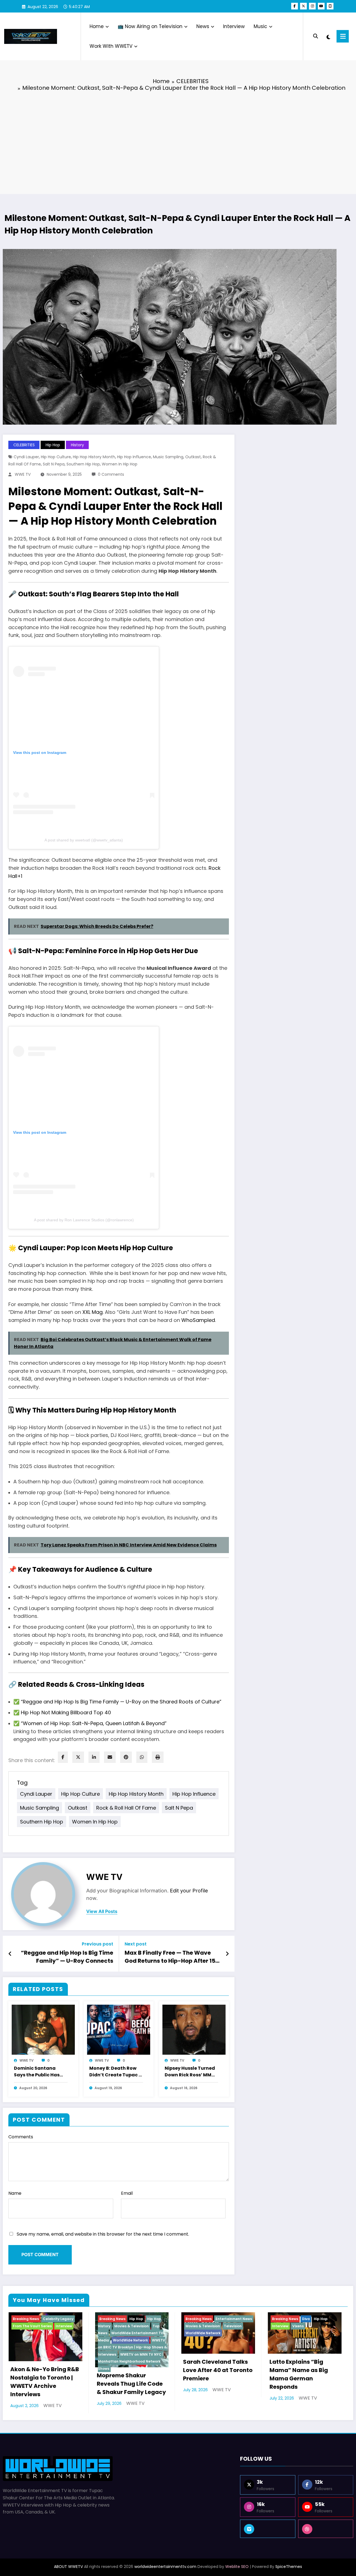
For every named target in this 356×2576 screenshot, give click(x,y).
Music (260, 26)
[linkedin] (94, 1757)
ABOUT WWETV (68, 2567)
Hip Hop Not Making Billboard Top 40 (66, 1712)
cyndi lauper (26, 457)
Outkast (193, 457)
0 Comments (111, 474)
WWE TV (23, 474)
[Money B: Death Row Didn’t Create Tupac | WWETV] (119, 2029)
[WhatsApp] (142, 1757)
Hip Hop (53, 445)
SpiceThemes (289, 2567)
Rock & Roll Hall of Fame (126, 1808)
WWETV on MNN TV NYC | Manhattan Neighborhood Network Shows (131, 2361)
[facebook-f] (295, 6)
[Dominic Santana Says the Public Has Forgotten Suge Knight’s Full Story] (43, 2029)
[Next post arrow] (227, 1954)
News (203, 26)
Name (15, 2193)
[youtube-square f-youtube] (330, 6)
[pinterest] (126, 1757)
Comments (21, 2137)
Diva (306, 2319)
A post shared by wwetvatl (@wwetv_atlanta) (84, 840)
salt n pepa (54, 464)
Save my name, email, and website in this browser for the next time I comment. (103, 2234)
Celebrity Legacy (58, 2319)
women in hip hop (120, 464)
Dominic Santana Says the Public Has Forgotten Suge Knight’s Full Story (37, 2072)
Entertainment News (234, 2319)
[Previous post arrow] (10, 1954)
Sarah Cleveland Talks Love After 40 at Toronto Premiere (218, 2370)
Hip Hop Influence (134, 457)
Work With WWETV (111, 46)
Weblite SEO (237, 2567)
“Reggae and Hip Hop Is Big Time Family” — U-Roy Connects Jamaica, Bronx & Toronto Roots (67, 1957)
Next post (136, 1944)
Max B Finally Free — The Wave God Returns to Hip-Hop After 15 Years (170, 1957)
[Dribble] (326, 2529)
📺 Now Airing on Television (150, 26)
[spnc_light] (328, 36)
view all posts (102, 1911)
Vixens (298, 2326)
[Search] (316, 36)
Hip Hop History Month (94, 457)
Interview (234, 26)
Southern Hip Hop (83, 464)
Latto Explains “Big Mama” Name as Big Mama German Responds (299, 2374)
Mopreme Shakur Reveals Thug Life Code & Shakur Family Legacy (131, 2384)
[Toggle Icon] (343, 36)
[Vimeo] (268, 2529)
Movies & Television (132, 2326)
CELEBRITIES (24, 445)
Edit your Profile (189, 1891)
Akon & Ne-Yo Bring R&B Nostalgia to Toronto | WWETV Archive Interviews (45, 2382)
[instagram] (312, 6)
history (77, 445)
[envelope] (110, 1757)
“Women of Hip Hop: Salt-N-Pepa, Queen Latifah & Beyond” (94, 1723)
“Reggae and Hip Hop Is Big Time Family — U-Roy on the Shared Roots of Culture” (121, 1702)
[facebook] (63, 1757)
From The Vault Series (32, 2326)
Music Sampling (168, 457)
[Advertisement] (178, 138)
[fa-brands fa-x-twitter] (303, 6)
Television (233, 2326)
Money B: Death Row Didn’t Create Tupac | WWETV (115, 2072)
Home (97, 26)
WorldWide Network (130, 2340)
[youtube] (321, 6)
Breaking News (26, 2319)
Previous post (97, 1944)
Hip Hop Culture (56, 457)
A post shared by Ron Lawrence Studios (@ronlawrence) (84, 1220)
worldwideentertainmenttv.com (165, 2567)
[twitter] (78, 1757)
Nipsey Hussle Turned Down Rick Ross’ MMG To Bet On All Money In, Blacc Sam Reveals (191, 2072)
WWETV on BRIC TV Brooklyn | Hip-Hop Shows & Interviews (132, 2347)
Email (127, 2193)
